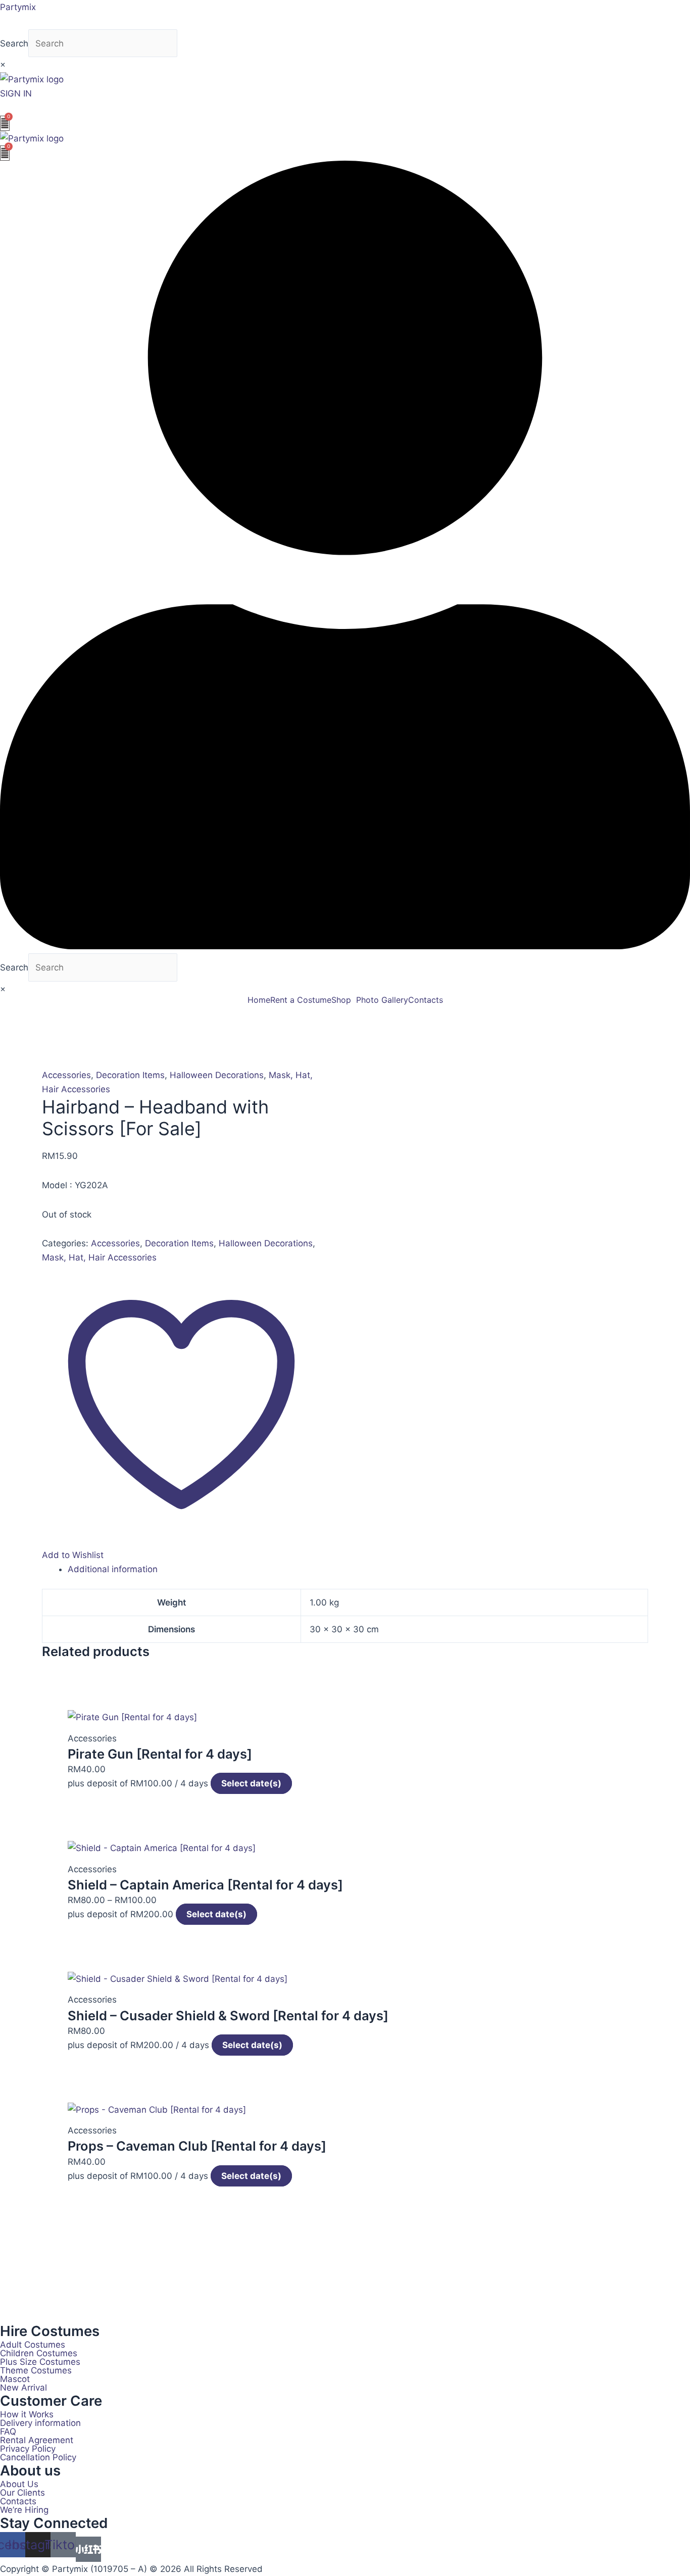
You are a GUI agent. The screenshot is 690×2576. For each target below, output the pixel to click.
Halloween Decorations (217, 1075)
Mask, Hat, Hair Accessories (99, 1257)
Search (14, 43)
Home (259, 1000)
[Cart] (5, 123)
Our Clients (22, 2493)
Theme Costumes (36, 2371)
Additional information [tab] (113, 1569)
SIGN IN (16, 93)
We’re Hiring (24, 2510)
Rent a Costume (301, 1000)
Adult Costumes (33, 2345)
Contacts (426, 1000)
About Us (19, 2484)
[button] (344, 1000)
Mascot (15, 2379)
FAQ (8, 2432)
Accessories (66, 1075)
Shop (341, 1000)
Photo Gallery (382, 1000)
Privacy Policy (28, 2449)
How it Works (27, 2415)
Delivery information (40, 2423)
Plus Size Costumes (40, 2362)
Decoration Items (130, 1075)
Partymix (18, 7)
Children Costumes (39, 2353)
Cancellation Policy (38, 2458)
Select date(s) (251, 1783)
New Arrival (23, 2388)
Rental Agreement (37, 2440)
